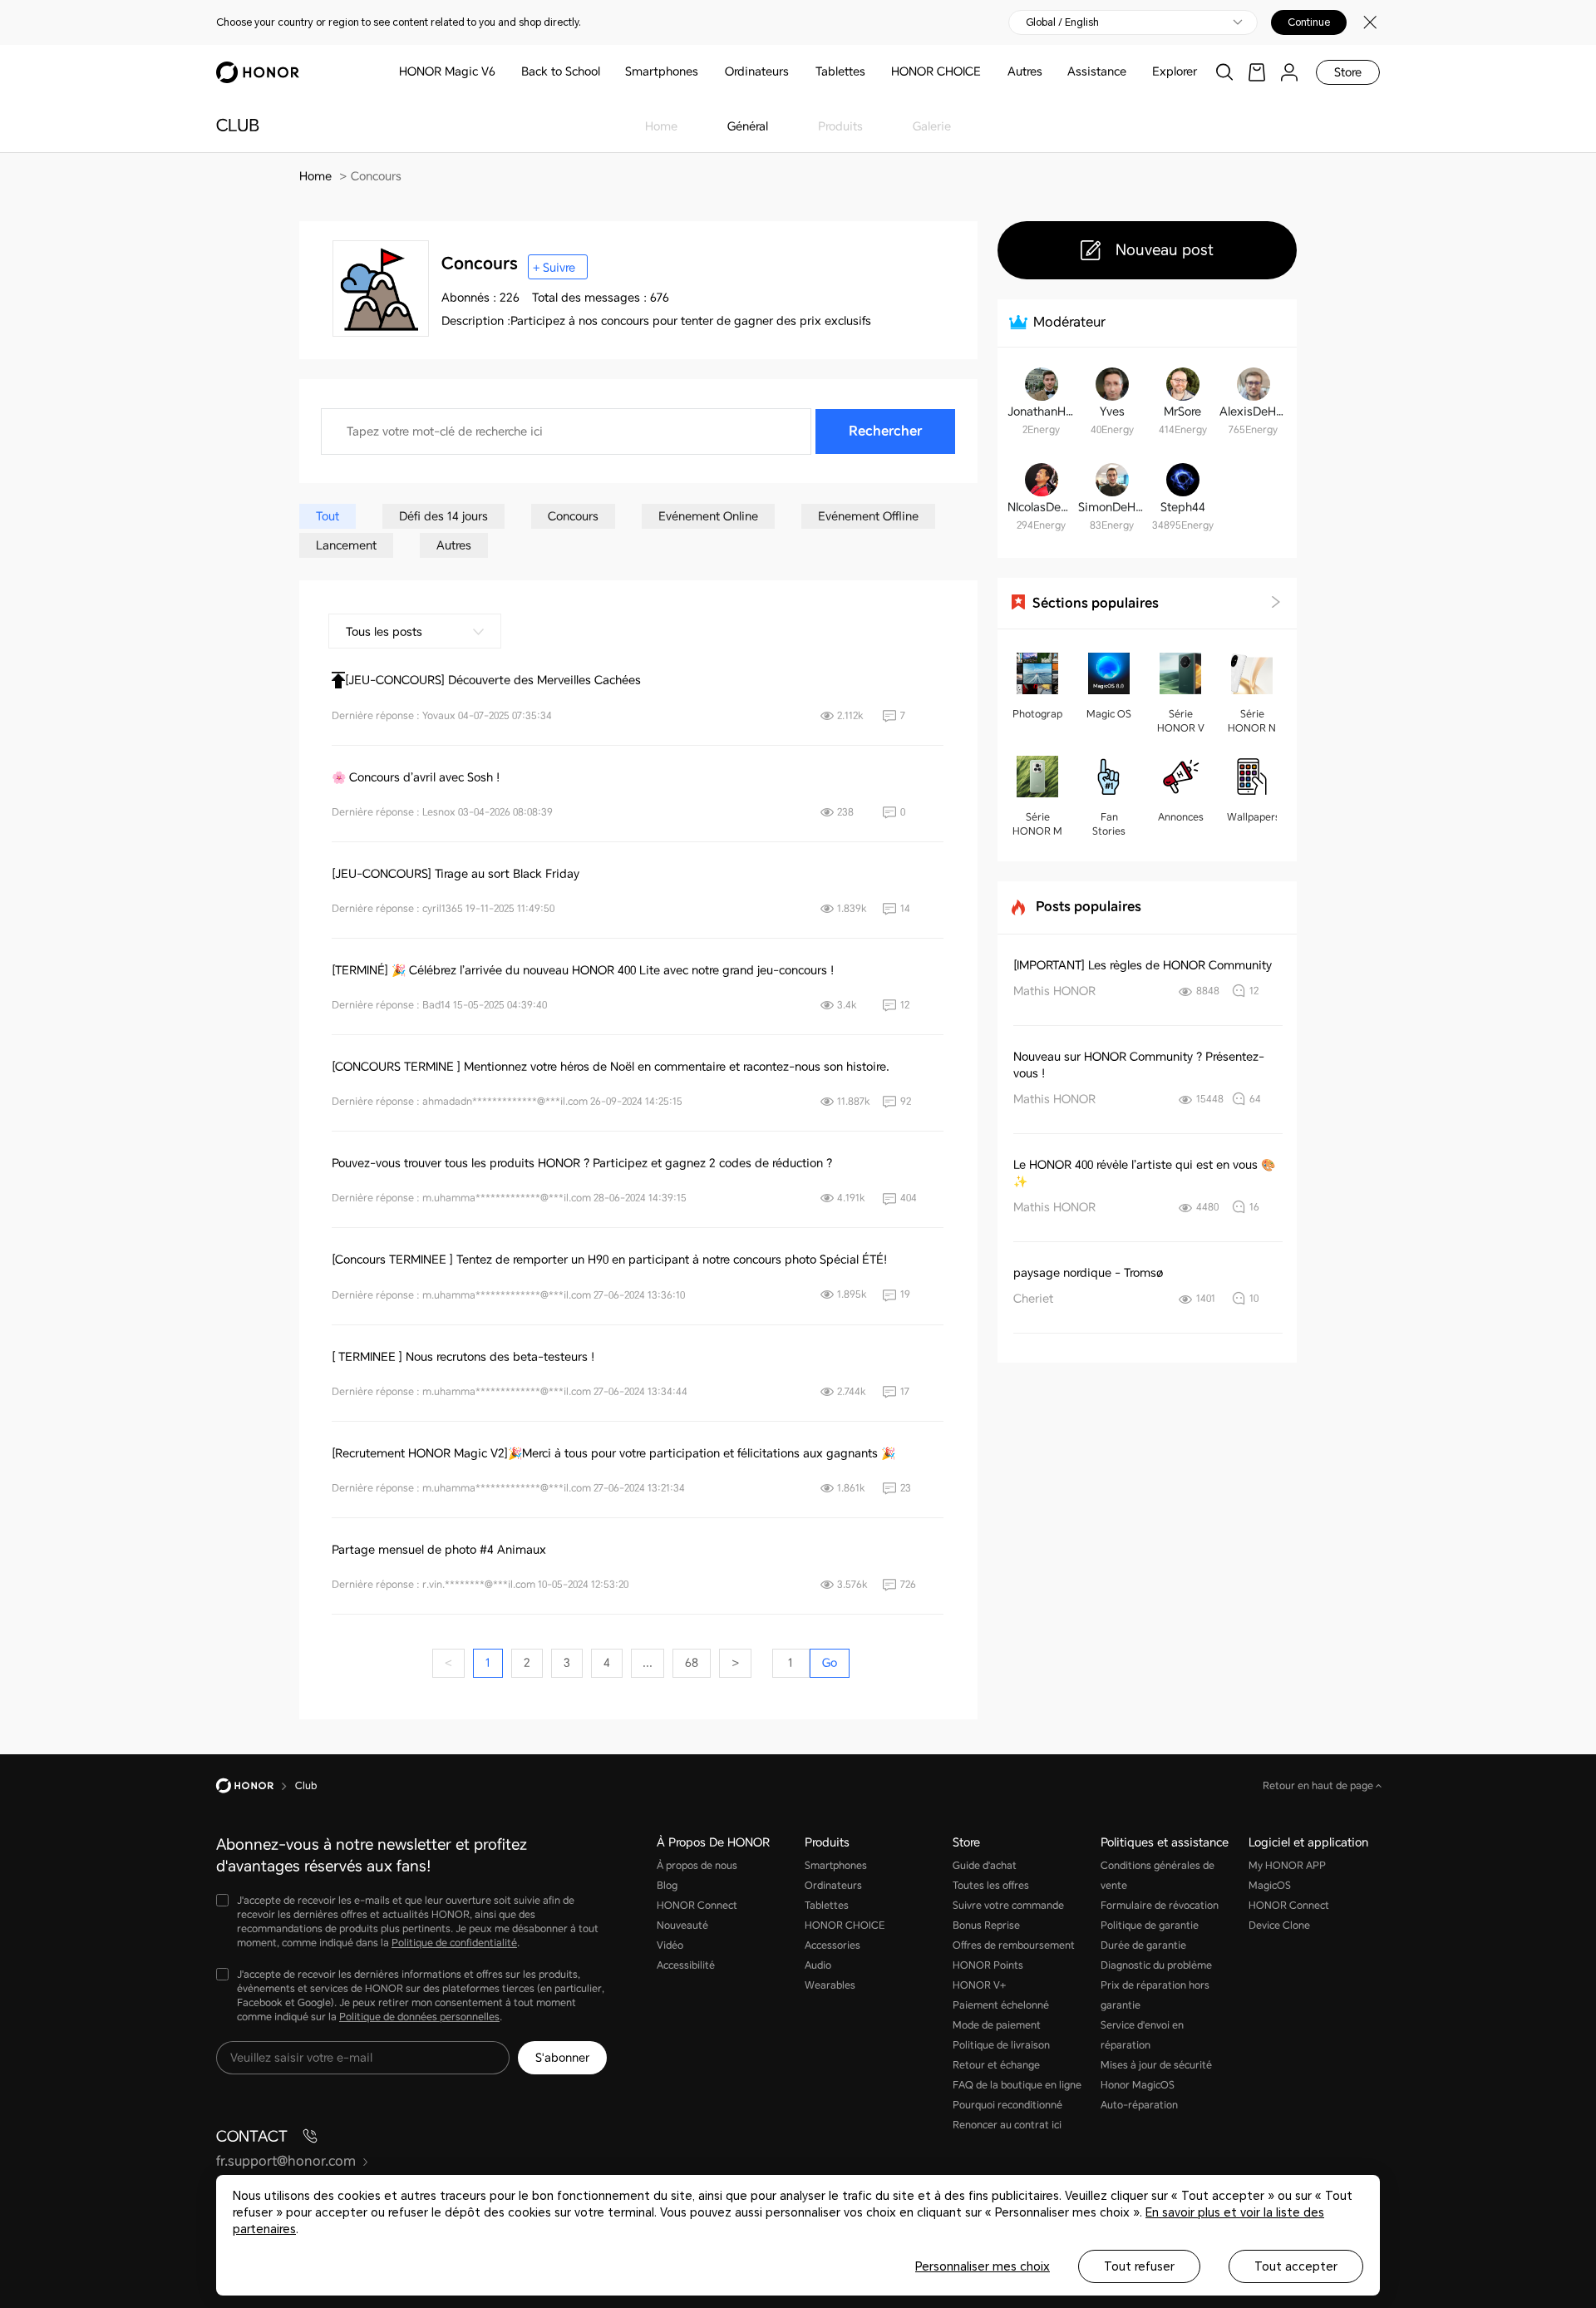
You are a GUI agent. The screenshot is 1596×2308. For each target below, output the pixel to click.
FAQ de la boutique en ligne (1017, 2085)
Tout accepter (1296, 2266)
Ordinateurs (757, 72)
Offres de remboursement (1014, 1946)
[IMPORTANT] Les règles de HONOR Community (1143, 965)
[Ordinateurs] (796, 72)
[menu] (1289, 72)
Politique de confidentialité (454, 1943)
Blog (667, 1886)
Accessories (832, 1946)
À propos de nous (697, 1866)
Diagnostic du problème (1156, 1965)
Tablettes (840, 72)
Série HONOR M (1037, 824)
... (648, 1663)
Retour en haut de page (1319, 1786)
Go (830, 1663)
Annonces (1181, 817)
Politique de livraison (1001, 2045)
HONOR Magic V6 (447, 72)
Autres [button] (1025, 72)
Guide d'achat (985, 1866)
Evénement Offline (868, 516)
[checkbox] (411, 1923)
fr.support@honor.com (286, 2161)
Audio (818, 1965)
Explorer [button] (1175, 72)
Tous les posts (384, 632)
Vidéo (670, 1946)
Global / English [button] (1062, 22)
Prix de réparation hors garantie (1155, 1995)
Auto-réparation (1139, 2105)
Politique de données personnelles (419, 2017)
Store (1348, 72)
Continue (1309, 22)
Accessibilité (686, 1965)
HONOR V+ (979, 1985)
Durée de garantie (1143, 1946)
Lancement (346, 545)
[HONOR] (256, 1786)
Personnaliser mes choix (983, 2266)
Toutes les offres (991, 1886)
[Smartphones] (705, 72)
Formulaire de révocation (1160, 1906)
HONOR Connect (697, 1906)
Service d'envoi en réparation (1142, 2035)
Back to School (561, 72)
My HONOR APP (1287, 1866)
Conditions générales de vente (1158, 1876)
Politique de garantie (1150, 1926)
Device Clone (1279, 1926)
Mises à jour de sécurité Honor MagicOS (1156, 2075)
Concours (573, 516)
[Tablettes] (872, 72)
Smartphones (662, 72)
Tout (328, 516)
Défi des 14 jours (443, 516)
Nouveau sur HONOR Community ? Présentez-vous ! (1139, 1065)
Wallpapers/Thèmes (1252, 817)
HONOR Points (988, 1965)
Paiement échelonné (1001, 2005)
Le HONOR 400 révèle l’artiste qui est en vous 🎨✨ (1144, 1173)
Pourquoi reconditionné (1007, 2105)
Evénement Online (708, 516)
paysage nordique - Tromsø (1088, 1273)
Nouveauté (682, 1926)
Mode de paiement (997, 2025)
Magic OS (1109, 714)
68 (692, 1663)
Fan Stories (1109, 824)
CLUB (238, 126)
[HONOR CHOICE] (988, 72)
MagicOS (1270, 1886)
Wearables (830, 1985)
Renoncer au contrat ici (1007, 2125)
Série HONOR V (1181, 721)
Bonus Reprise (986, 1926)
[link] (1257, 72)
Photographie (1037, 714)
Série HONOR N (1252, 721)
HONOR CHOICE (936, 72)
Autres (454, 545)
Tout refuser (1139, 2266)
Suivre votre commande (1008, 1906)
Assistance (1097, 72)
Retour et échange (996, 2065)
